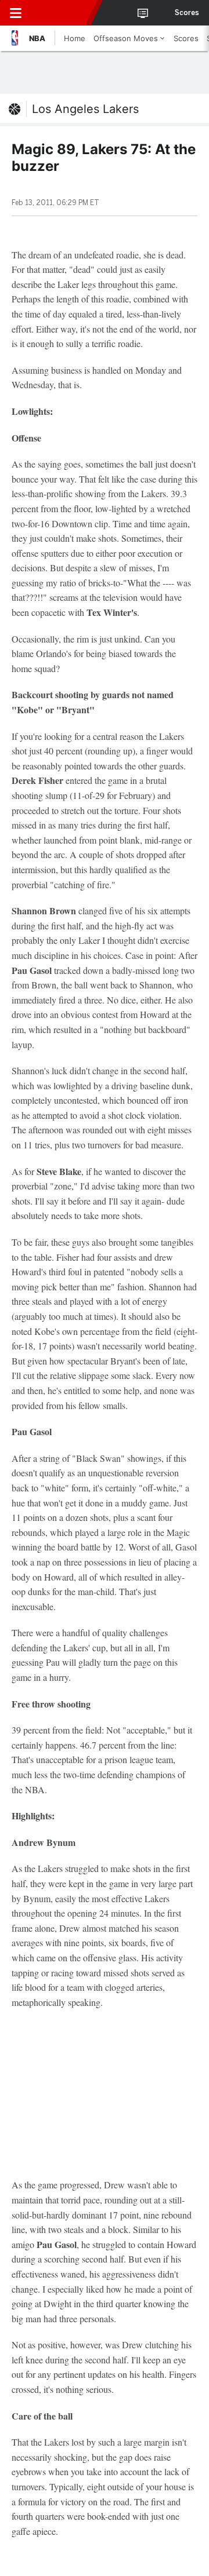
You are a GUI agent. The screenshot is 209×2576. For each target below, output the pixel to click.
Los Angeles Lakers (85, 109)
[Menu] (16, 13)
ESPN (62, 13)
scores (187, 13)
